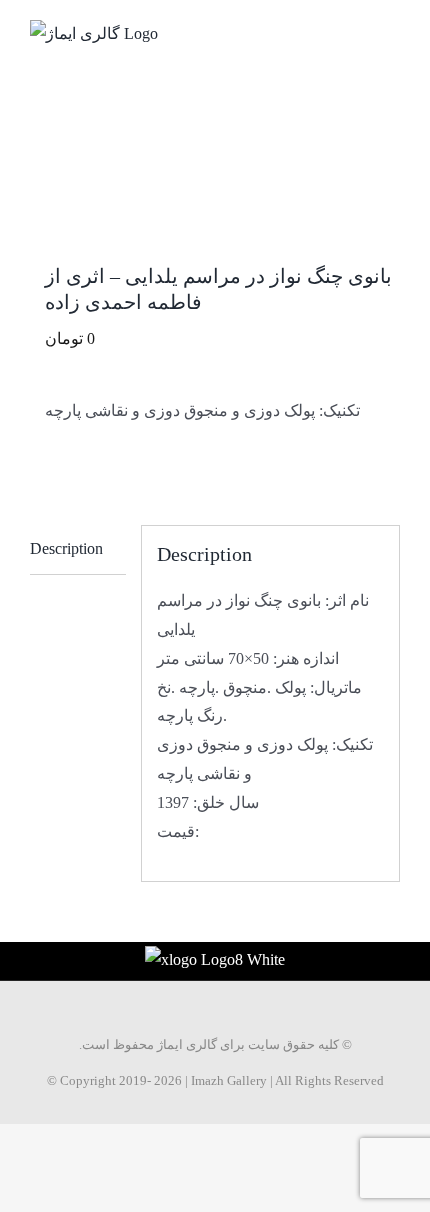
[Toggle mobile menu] (392, 30)
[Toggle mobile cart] (356, 30)
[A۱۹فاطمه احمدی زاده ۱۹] (215, 198)
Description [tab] (66, 548)
